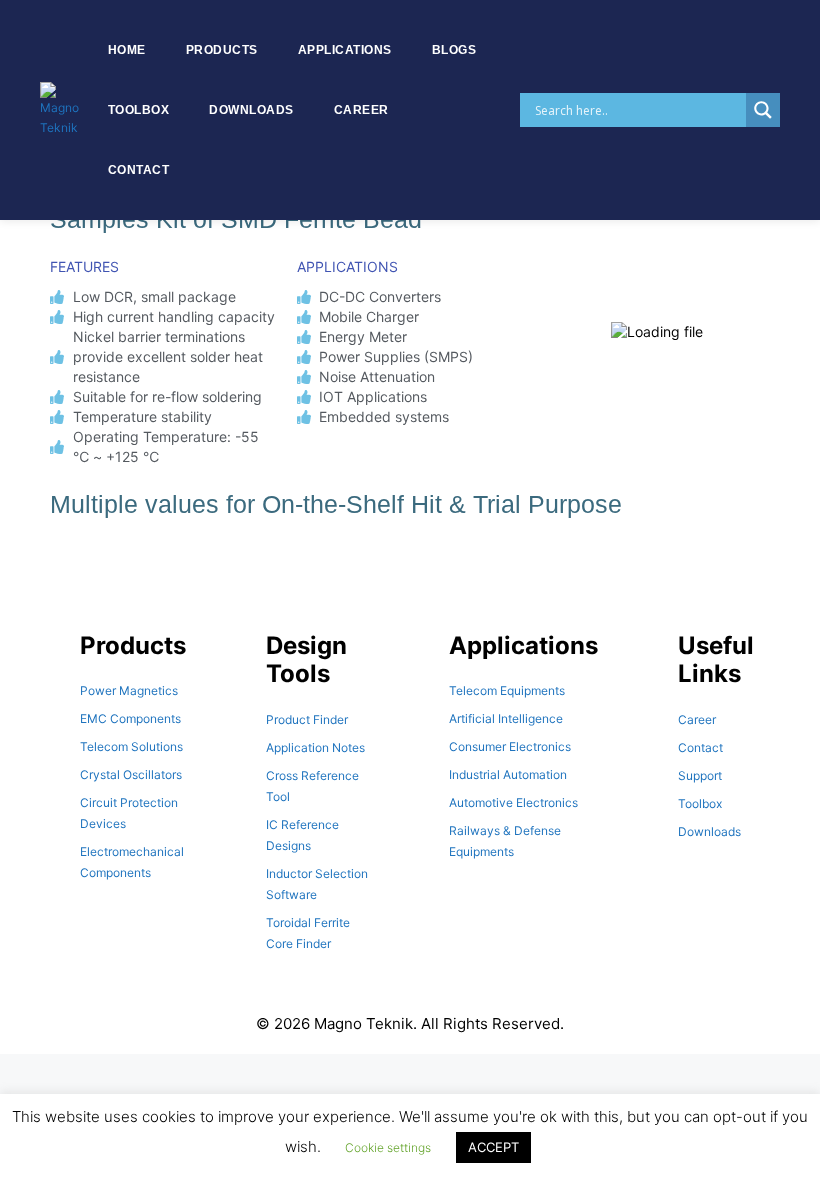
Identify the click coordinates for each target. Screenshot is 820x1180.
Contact (139, 170)
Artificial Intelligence (506, 718)
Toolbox (139, 110)
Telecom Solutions (131, 746)
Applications (345, 50)
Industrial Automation (508, 774)
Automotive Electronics (513, 802)
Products (222, 50)
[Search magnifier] (763, 110)
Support (700, 775)
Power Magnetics (129, 690)
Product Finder (307, 719)
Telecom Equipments (507, 690)
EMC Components (130, 718)
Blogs (454, 50)
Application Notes (315, 747)
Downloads (251, 110)
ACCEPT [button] (493, 1147)
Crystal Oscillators (131, 774)
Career (361, 110)
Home (127, 50)
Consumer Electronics (510, 746)
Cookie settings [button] (388, 1147)
